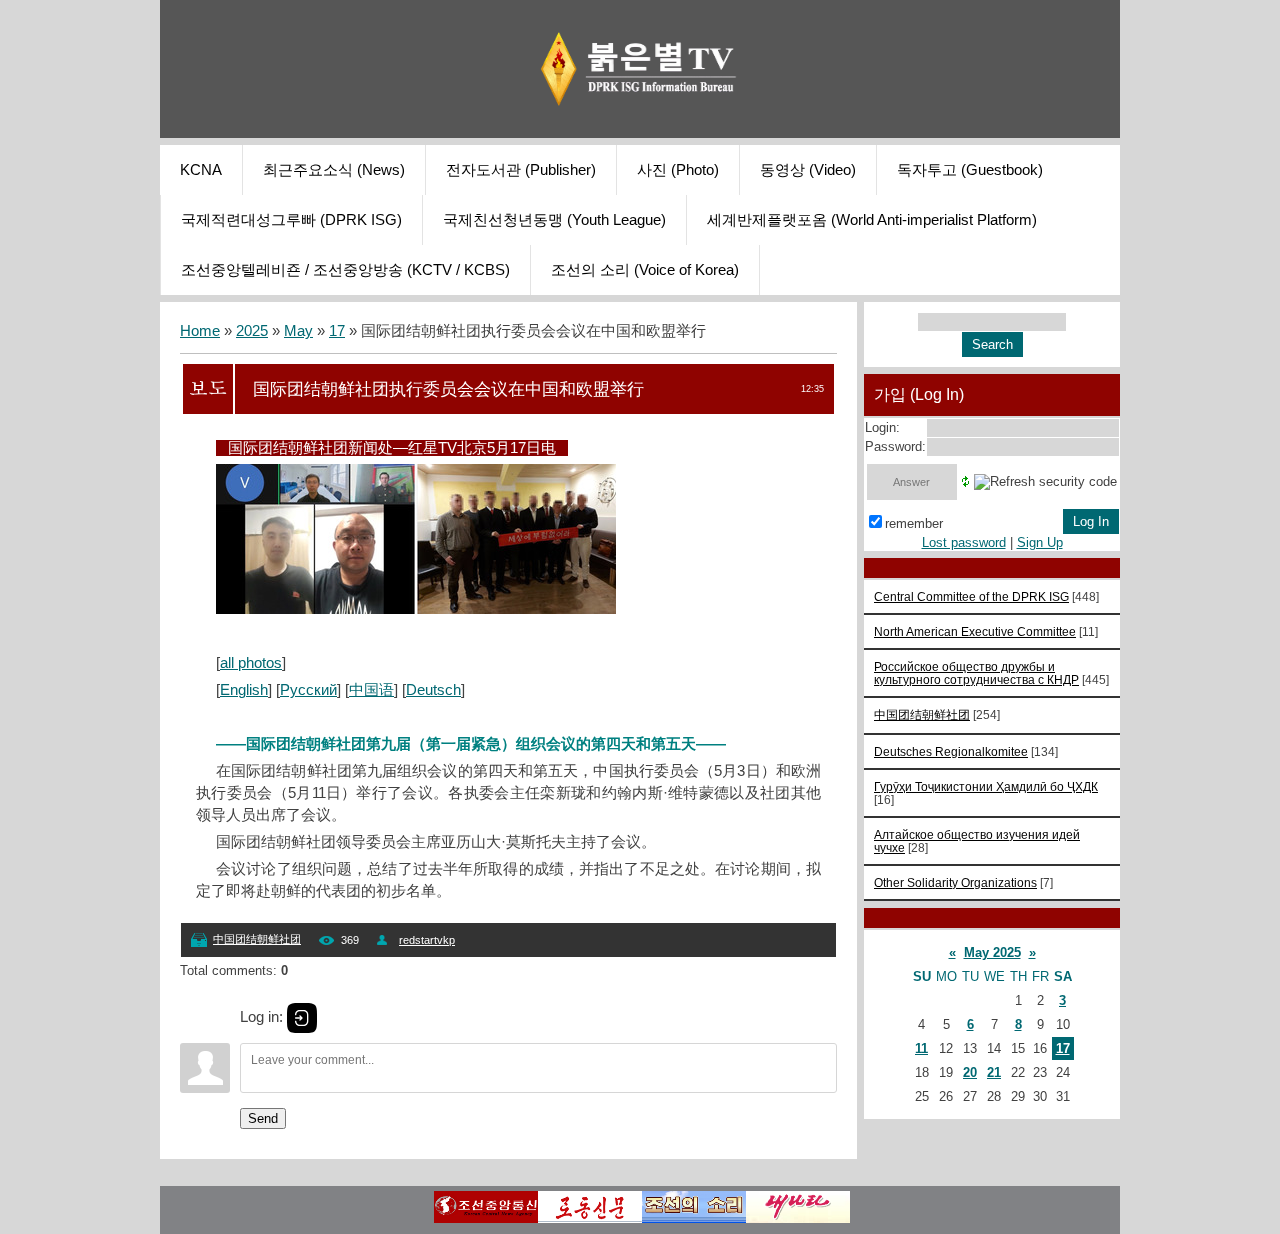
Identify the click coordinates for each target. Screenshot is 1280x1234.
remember (914, 523)
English (244, 690)
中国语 (371, 690)
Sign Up (1040, 542)
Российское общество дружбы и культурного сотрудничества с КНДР (976, 673)
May (298, 331)
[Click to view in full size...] (416, 609)
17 (337, 331)
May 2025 (992, 952)
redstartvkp (427, 940)
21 (994, 1072)
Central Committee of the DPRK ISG (971, 596)
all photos (251, 663)
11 (921, 1048)
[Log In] (302, 1018)
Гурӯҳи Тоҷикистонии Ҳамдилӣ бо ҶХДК (986, 786)
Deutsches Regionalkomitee (951, 751)
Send (263, 1118)
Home (200, 331)
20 (970, 1072)
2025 (252, 331)
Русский (308, 690)
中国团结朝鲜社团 (257, 939)
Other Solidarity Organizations (955, 882)
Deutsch (433, 690)
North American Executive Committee (975, 631)
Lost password (964, 542)
